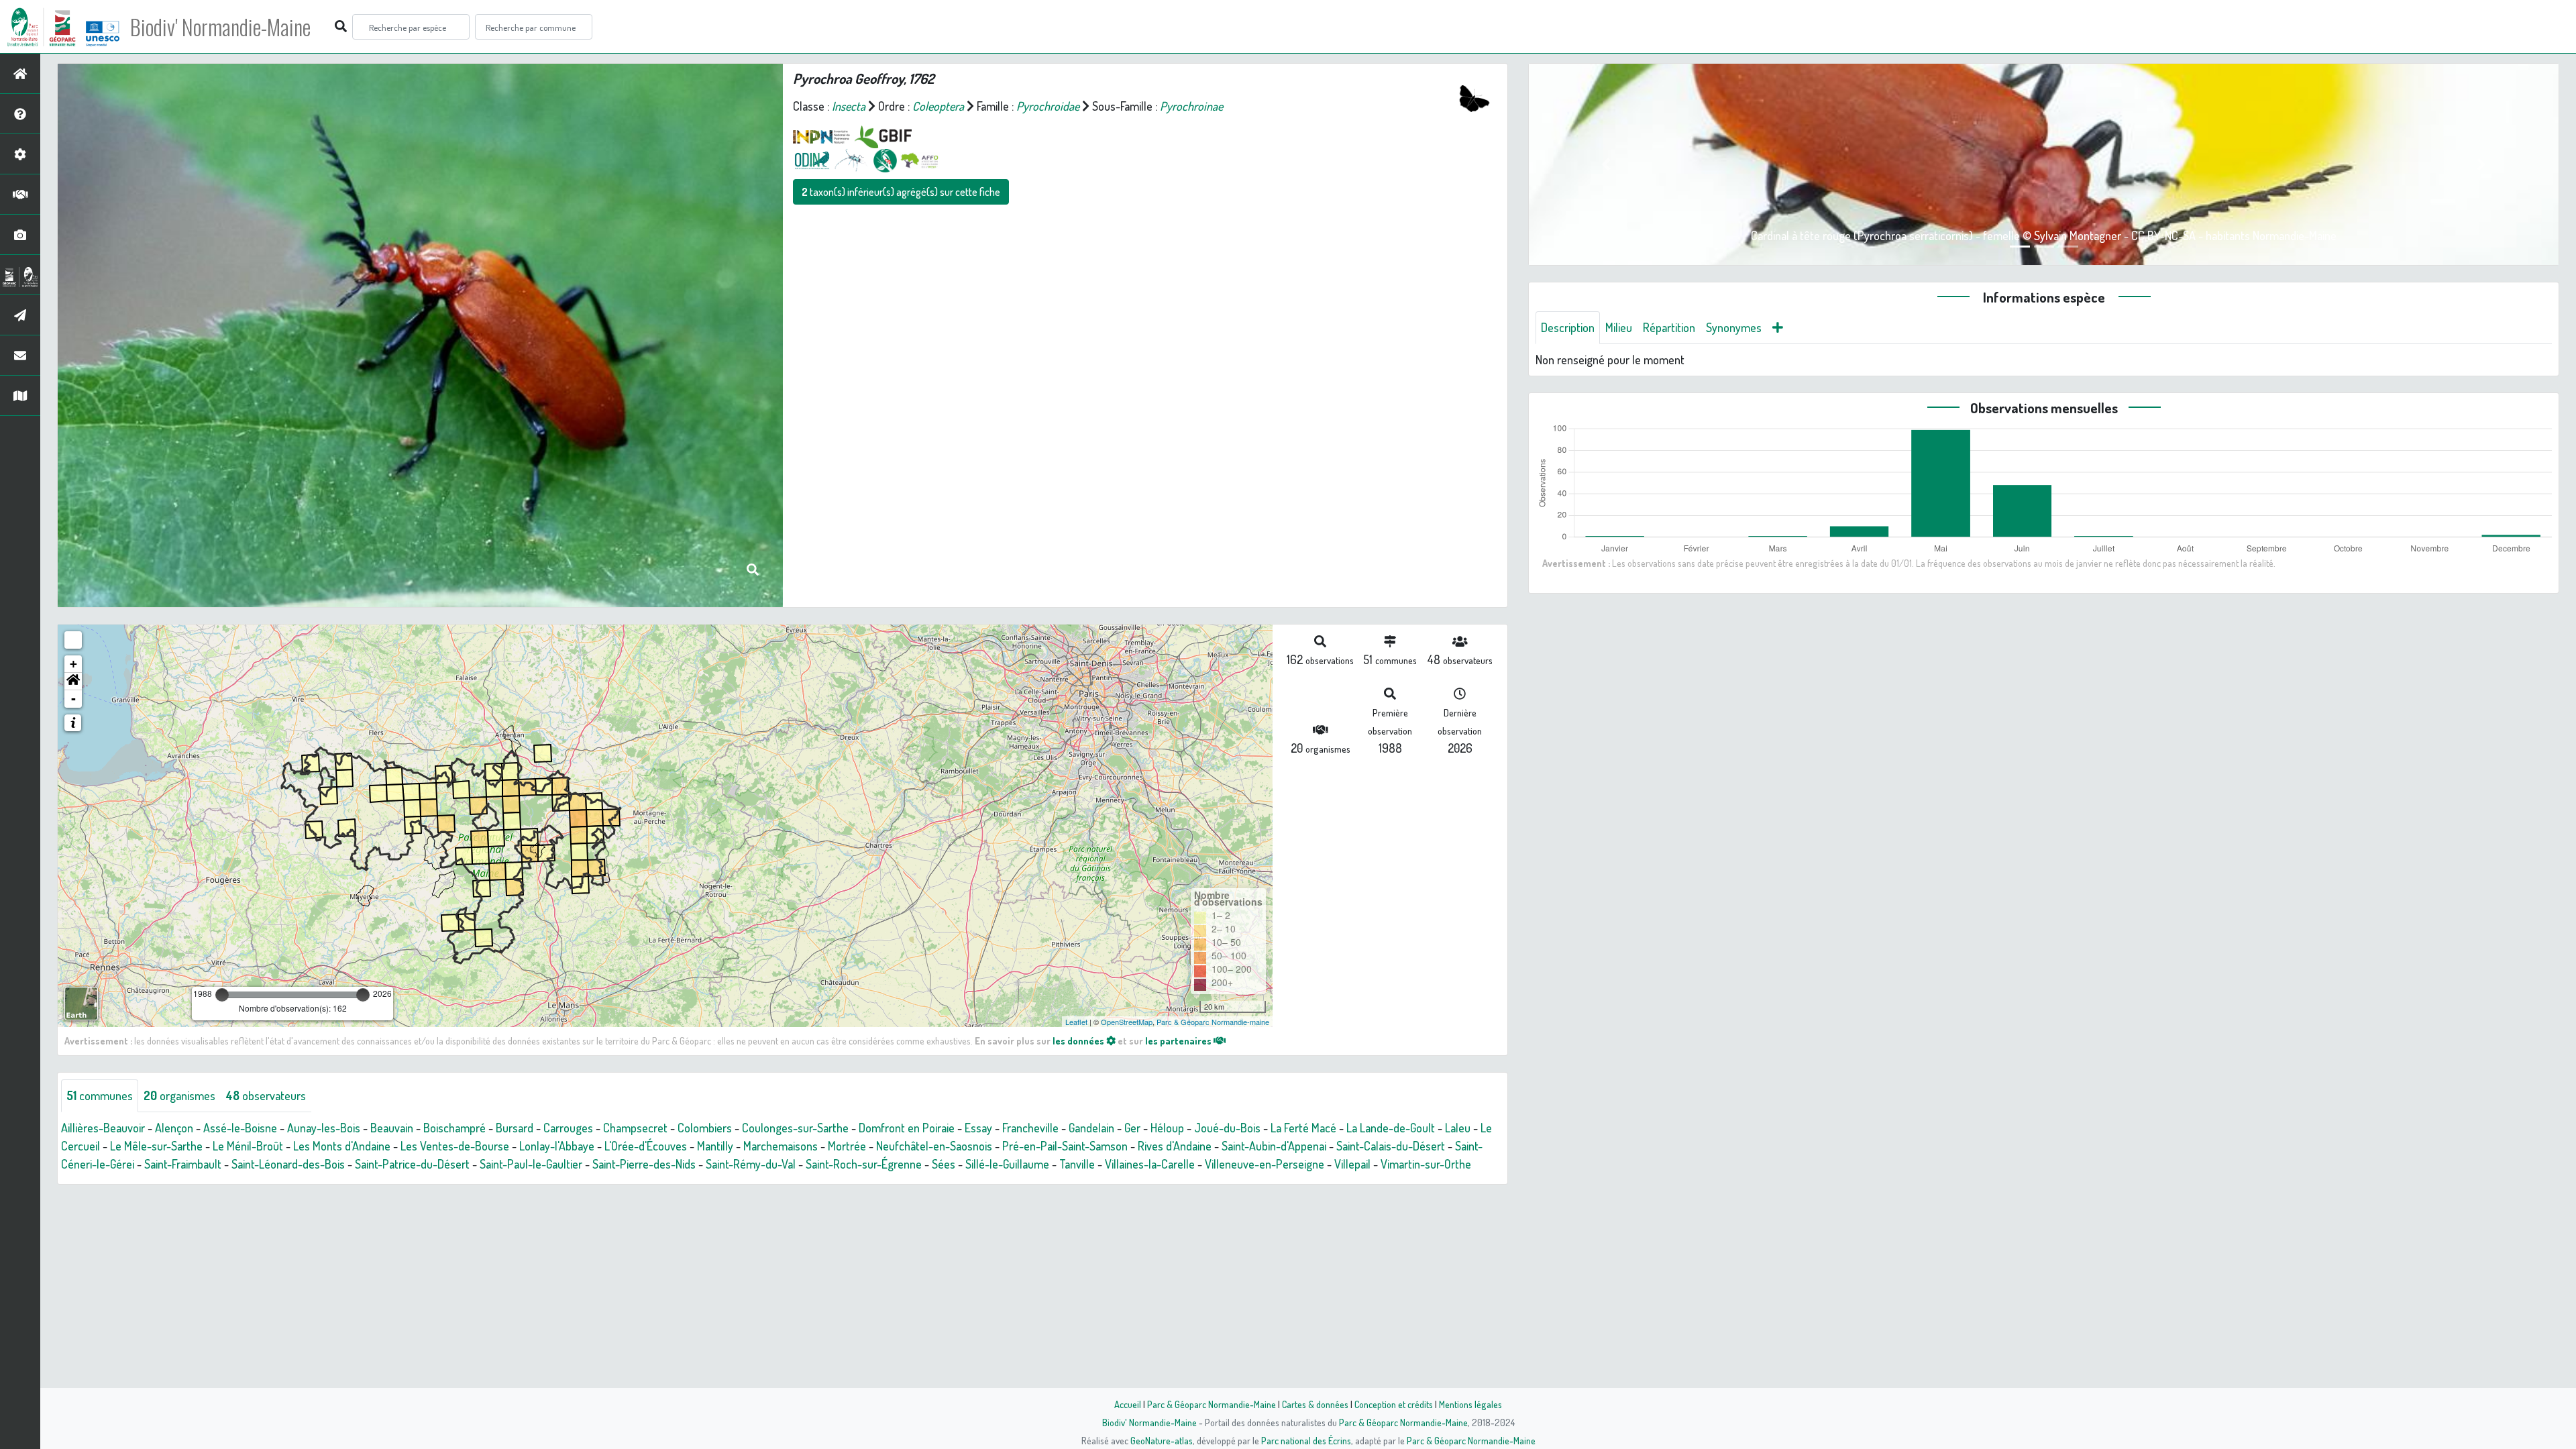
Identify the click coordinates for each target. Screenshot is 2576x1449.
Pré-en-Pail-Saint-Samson (1065, 1146)
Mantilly (715, 1146)
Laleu (1458, 1128)
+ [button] (73, 664)
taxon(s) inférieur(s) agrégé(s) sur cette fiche (901, 192)
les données (1079, 1040)
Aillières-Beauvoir (103, 1128)
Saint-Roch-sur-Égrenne (864, 1164)
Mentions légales (1470, 1404)
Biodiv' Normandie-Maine (220, 27)
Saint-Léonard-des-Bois (288, 1164)
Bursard (515, 1128)
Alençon (174, 1128)
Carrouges (568, 1128)
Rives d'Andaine (1175, 1146)
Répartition (1669, 327)
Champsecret (635, 1128)
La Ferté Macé (1303, 1128)
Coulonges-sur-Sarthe (795, 1128)
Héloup (1167, 1128)
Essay (978, 1128)
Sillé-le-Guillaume (1007, 1164)
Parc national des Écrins (1306, 1440)
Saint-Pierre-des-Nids (644, 1164)
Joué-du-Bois (1227, 1128)
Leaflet (1076, 1022)
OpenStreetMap (1127, 1022)
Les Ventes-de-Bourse (455, 1146)
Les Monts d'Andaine (342, 1146)
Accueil (1128, 1404)
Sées (944, 1164)
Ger (1132, 1128)
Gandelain (1091, 1128)
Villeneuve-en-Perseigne (1265, 1164)
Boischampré (454, 1128)
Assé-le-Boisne (240, 1128)
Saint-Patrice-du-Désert (412, 1164)
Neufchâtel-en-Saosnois (934, 1146)
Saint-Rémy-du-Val (751, 1164)
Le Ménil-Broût (248, 1146)
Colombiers (705, 1128)
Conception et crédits (1394, 1404)
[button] (73, 682)
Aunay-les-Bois (324, 1128)
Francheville (1030, 1128)
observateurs (266, 1095)
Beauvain (392, 1128)
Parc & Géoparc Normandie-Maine (1212, 1404)
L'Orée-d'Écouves (646, 1146)
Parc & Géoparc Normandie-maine (1213, 1022)
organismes (179, 1095)
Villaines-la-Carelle (1150, 1164)
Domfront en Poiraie (907, 1128)
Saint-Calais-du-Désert (1391, 1146)
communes (100, 1095)
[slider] (222, 995)
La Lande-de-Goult (1391, 1128)
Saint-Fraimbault (183, 1164)
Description (1568, 327)
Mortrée (847, 1146)
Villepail (1352, 1164)
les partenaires (1179, 1040)
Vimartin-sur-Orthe (1426, 1164)
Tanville (1077, 1164)
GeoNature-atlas (1162, 1440)
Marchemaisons (781, 1146)
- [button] (73, 699)
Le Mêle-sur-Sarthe (156, 1146)
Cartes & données (1315, 1404)
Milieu (1619, 327)
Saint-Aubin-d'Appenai (1274, 1146)
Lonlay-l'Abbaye (557, 1146)
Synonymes (1734, 327)
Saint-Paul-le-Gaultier (531, 1164)
